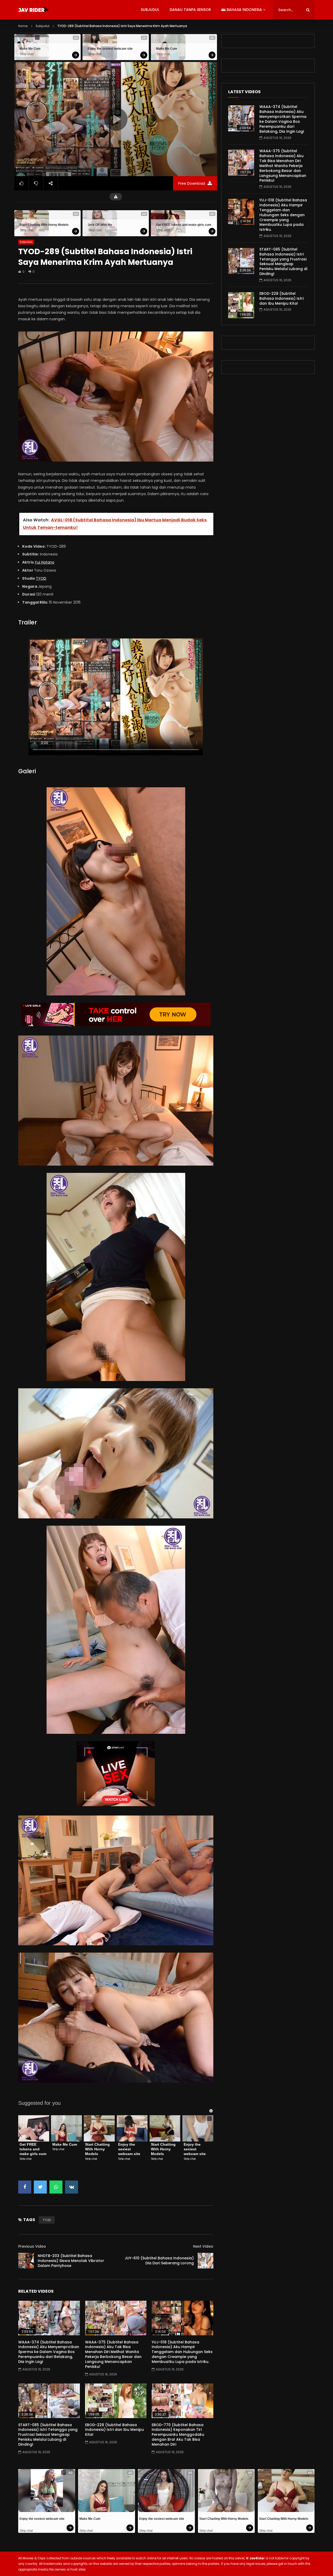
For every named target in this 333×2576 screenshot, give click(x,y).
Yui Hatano (44, 562)
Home (23, 26)
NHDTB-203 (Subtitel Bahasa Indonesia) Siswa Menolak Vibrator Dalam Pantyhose (71, 2261)
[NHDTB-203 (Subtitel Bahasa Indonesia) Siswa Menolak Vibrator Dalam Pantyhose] (26, 2261)
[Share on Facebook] (25, 2187)
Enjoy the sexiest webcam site (110, 49)
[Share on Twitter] (40, 2187)
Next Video (203, 2246)
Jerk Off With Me (100, 225)
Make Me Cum (30, 49)
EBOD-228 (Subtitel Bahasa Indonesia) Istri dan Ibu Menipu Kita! (114, 2430)
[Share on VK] (72, 2187)
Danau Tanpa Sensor (190, 10)
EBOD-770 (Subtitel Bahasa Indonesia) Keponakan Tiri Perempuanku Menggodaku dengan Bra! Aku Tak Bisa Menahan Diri (178, 2435)
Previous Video (32, 2246)
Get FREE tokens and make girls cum (184, 225)
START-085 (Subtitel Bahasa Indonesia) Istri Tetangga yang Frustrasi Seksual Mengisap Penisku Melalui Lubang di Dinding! (48, 2435)
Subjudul (150, 10)
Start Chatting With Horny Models (44, 225)
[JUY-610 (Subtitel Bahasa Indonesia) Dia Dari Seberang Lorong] (206, 2261)
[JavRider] (34, 10)
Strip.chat (27, 54)
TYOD (41, 578)
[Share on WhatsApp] (56, 2187)
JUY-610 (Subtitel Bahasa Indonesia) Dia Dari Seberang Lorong (159, 2261)
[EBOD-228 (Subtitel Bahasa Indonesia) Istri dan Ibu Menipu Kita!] (116, 2401)
